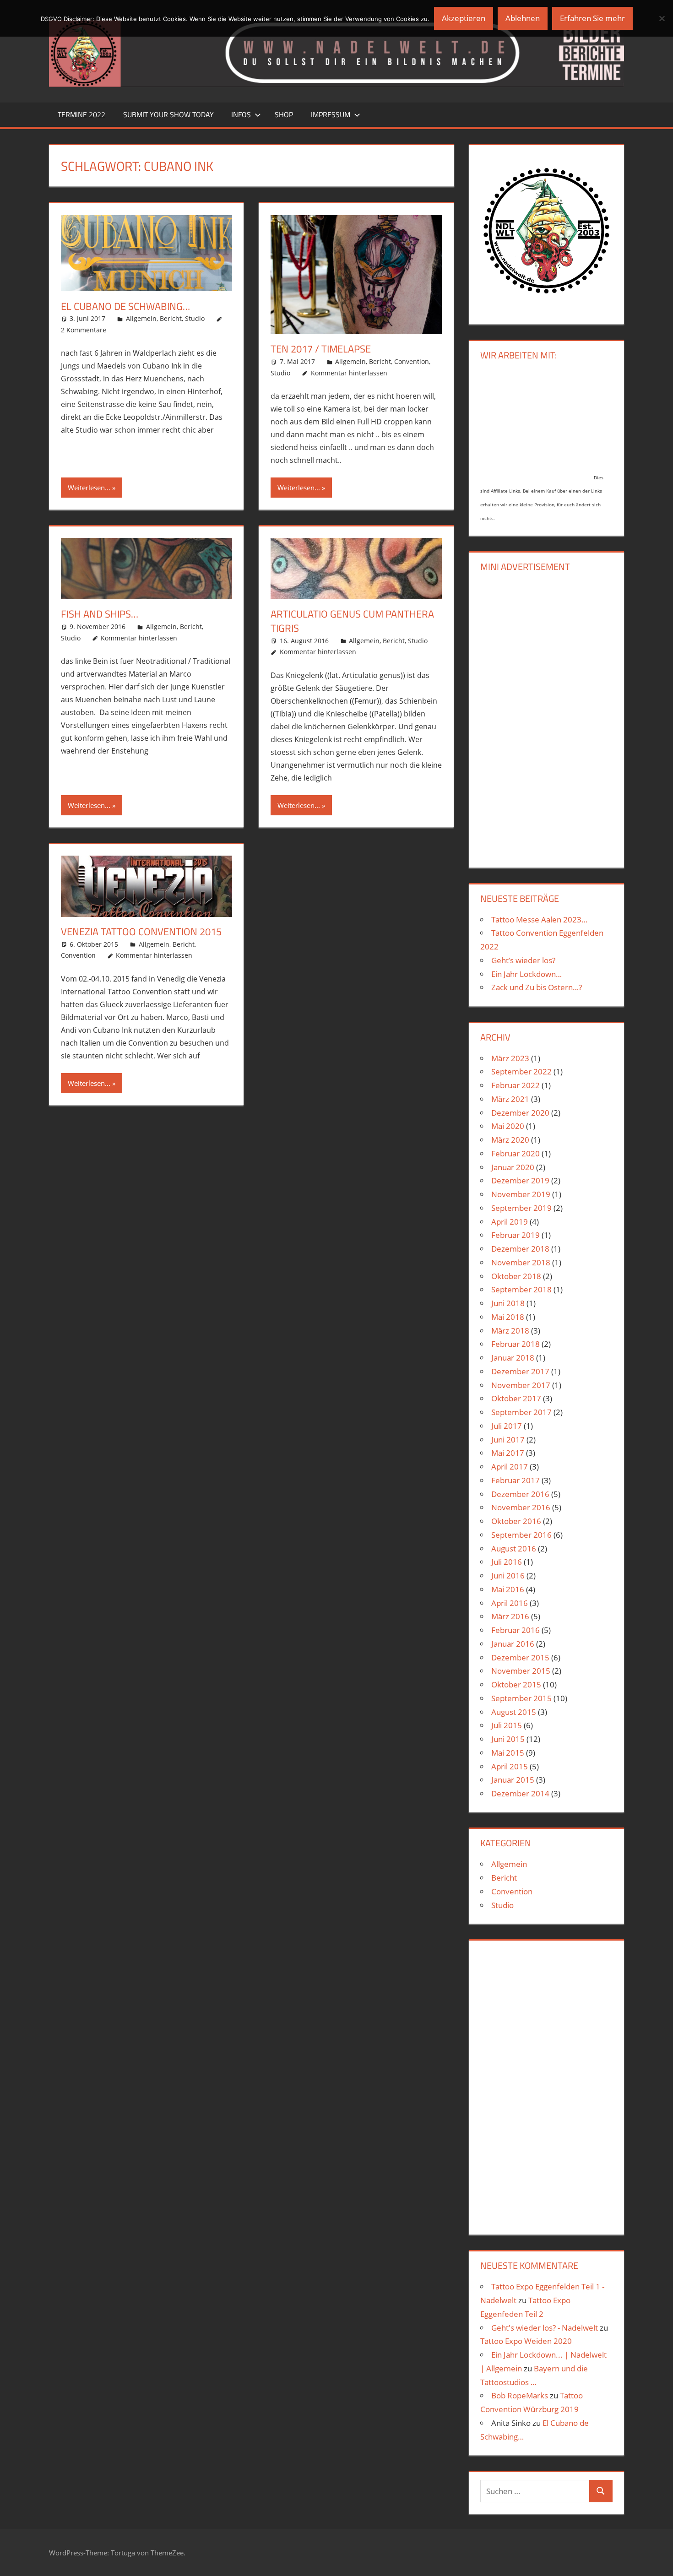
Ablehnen (523, 18)
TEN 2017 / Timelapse (321, 349)
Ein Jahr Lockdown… (526, 974)
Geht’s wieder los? (523, 960)
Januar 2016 (513, 1644)
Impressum (331, 114)
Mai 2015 (508, 1753)
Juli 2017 (507, 1426)
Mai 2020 (508, 1126)
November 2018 (521, 1262)
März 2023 (510, 1058)
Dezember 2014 (520, 1793)
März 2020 (510, 1140)
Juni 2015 (508, 1739)
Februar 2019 (516, 1235)
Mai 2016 (508, 1589)
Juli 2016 (507, 1562)
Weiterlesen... (89, 488)
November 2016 (521, 1507)
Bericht (171, 318)
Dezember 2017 (520, 1371)
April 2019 (510, 1222)
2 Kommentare (84, 330)
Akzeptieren (464, 18)
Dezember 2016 (520, 1494)
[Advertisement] (546, 718)
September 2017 (521, 1412)
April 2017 (510, 1467)
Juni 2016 (508, 1575)
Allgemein (141, 318)
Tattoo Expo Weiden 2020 (526, 2341)
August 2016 (514, 1548)
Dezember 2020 (520, 1113)
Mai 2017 (508, 1453)
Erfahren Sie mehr (592, 18)
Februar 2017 (516, 1480)
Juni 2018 (508, 1303)
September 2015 (521, 1698)
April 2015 (510, 1766)
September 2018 (521, 1289)
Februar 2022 (516, 1085)
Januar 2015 (513, 1780)
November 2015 (521, 1671)
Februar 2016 (516, 1630)
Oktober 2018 (516, 1276)
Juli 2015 (507, 1725)
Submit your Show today (168, 114)
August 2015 (514, 1712)
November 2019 (521, 1194)
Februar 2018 (516, 1344)
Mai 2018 (508, 1317)
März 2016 (510, 1616)
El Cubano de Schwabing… (125, 306)
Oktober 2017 (516, 1398)
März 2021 (510, 1099)
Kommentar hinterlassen (349, 373)
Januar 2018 (513, 1358)
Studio (195, 318)
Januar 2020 (513, 1167)
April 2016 (510, 1603)
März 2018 (510, 1331)
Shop (284, 114)
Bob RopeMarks (520, 2395)
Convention (412, 361)
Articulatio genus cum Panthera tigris (352, 621)
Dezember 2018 (520, 1249)
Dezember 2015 (520, 1657)
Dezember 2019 (520, 1180)
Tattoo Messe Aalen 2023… (539, 919)
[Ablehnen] (662, 18)
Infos (241, 114)
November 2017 (521, 1385)
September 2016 (521, 1535)
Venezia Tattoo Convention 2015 (141, 932)
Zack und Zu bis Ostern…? (537, 987)
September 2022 (521, 1071)
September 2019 (521, 1208)
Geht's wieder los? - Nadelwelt (545, 2328)
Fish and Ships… (100, 614)
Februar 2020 (516, 1153)
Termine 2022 (81, 114)
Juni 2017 (508, 1440)
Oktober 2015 (516, 1684)
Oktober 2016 (516, 1521)
